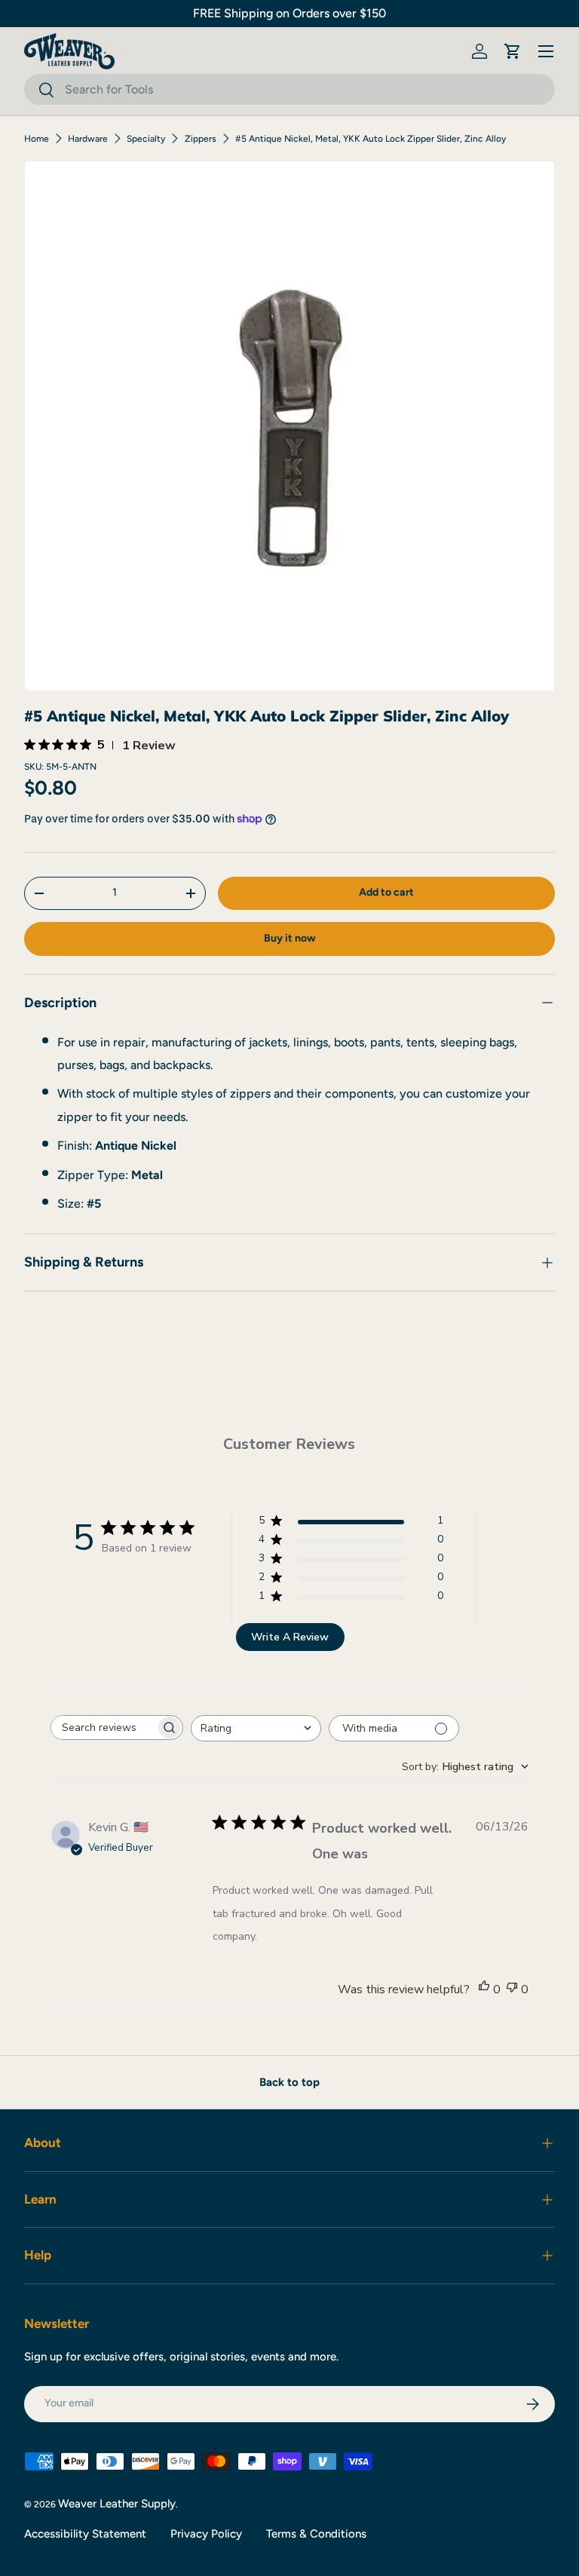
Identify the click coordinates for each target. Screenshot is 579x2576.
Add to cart (386, 892)
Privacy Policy (206, 2534)
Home (37, 139)
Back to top (289, 2082)
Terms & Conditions (316, 2534)
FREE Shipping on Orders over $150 (289, 13)
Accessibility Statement (85, 2534)
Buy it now (290, 938)
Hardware (88, 139)
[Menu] (546, 51)
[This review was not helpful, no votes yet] (512, 1989)
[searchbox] (103, 1728)
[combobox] (289, 89)
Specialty (146, 139)
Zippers (201, 139)
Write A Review (290, 1637)
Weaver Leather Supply (117, 2504)
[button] (513, 51)
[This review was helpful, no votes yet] (484, 1989)
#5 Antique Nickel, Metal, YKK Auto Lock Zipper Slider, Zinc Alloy (371, 139)
